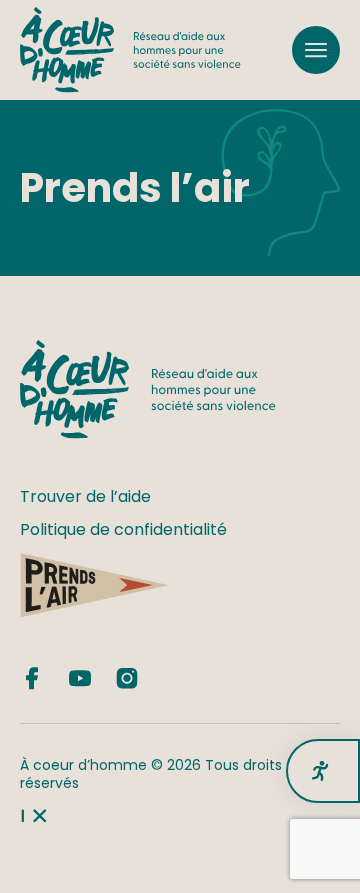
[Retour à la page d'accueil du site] (130, 49)
